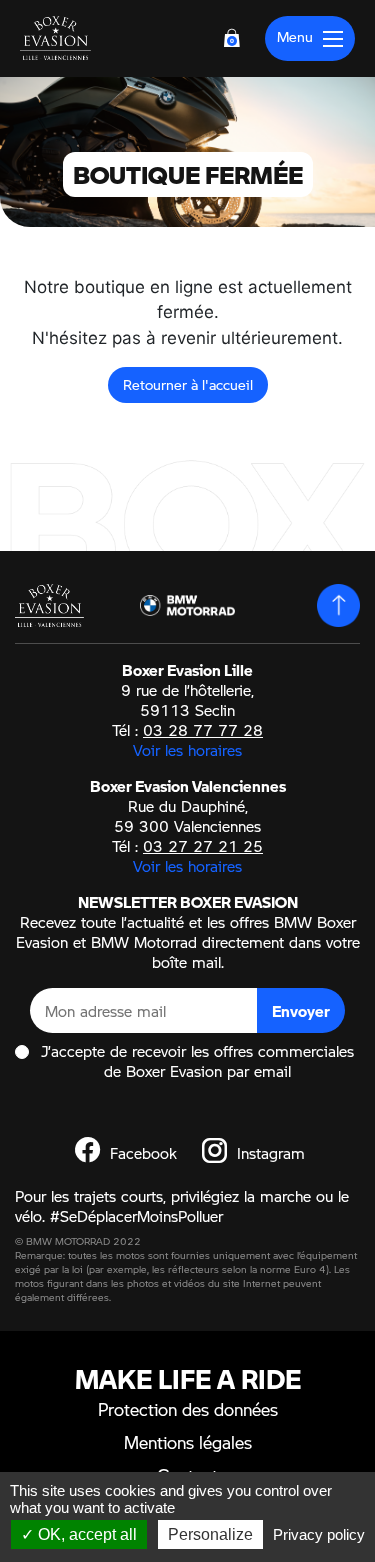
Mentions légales (188, 1442)
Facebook (141, 1153)
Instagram (268, 1153)
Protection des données (188, 1409)
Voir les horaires (187, 750)
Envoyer (301, 1011)
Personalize (210, 1534)
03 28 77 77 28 (203, 730)
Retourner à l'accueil (188, 384)
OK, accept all (85, 1534)
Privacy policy (319, 1534)
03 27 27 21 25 (203, 846)
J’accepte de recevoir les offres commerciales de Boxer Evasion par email (197, 1061)
